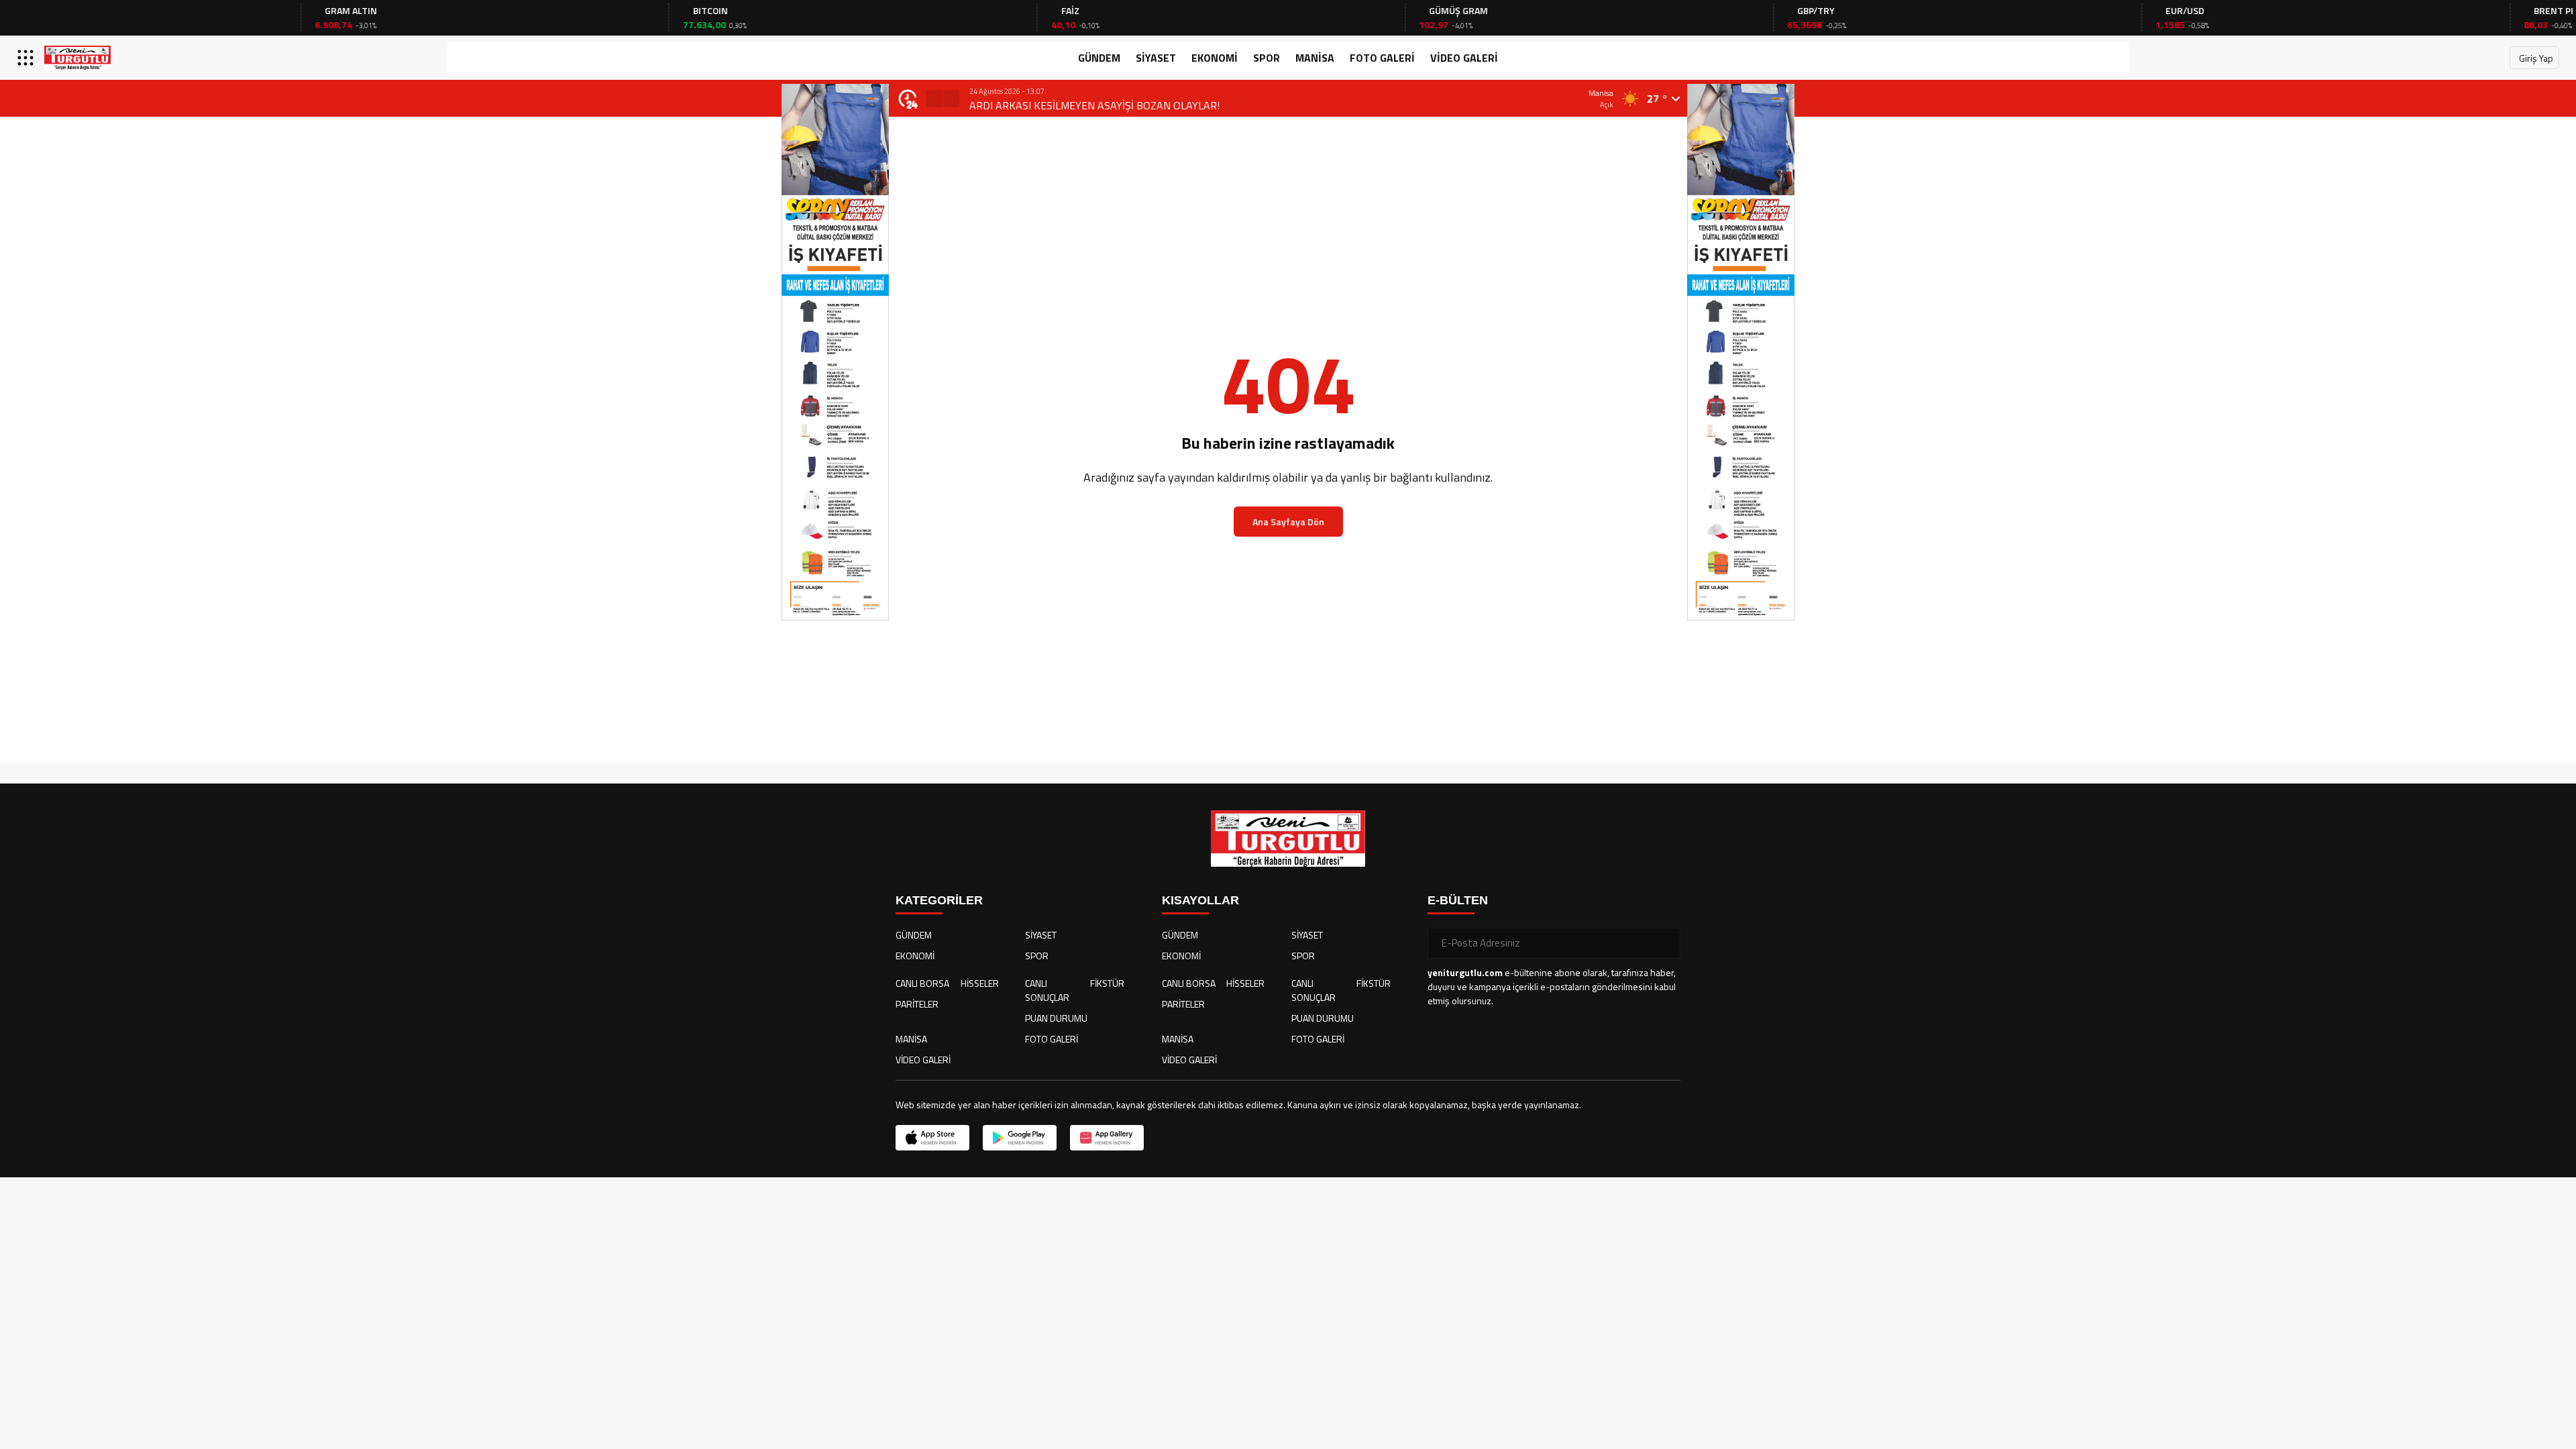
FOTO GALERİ (1382, 58)
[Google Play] (1020, 1138)
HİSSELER (980, 983)
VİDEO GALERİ (1464, 58)
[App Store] (932, 1138)
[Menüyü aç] (27, 58)
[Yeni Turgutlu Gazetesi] (77, 58)
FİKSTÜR (1107, 983)
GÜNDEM (1099, 58)
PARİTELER (917, 1004)
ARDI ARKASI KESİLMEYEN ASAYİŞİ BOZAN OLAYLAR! (1094, 105)
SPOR (1267, 58)
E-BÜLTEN (1458, 900)
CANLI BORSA (922, 983)
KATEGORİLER (939, 900)
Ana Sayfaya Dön (1288, 522)
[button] (934, 99)
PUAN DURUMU (1056, 1018)
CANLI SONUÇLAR (1047, 990)
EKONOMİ (1215, 58)
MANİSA (1315, 58)
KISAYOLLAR (1200, 900)
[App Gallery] (1107, 1138)
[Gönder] (1665, 943)
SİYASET (1156, 58)
